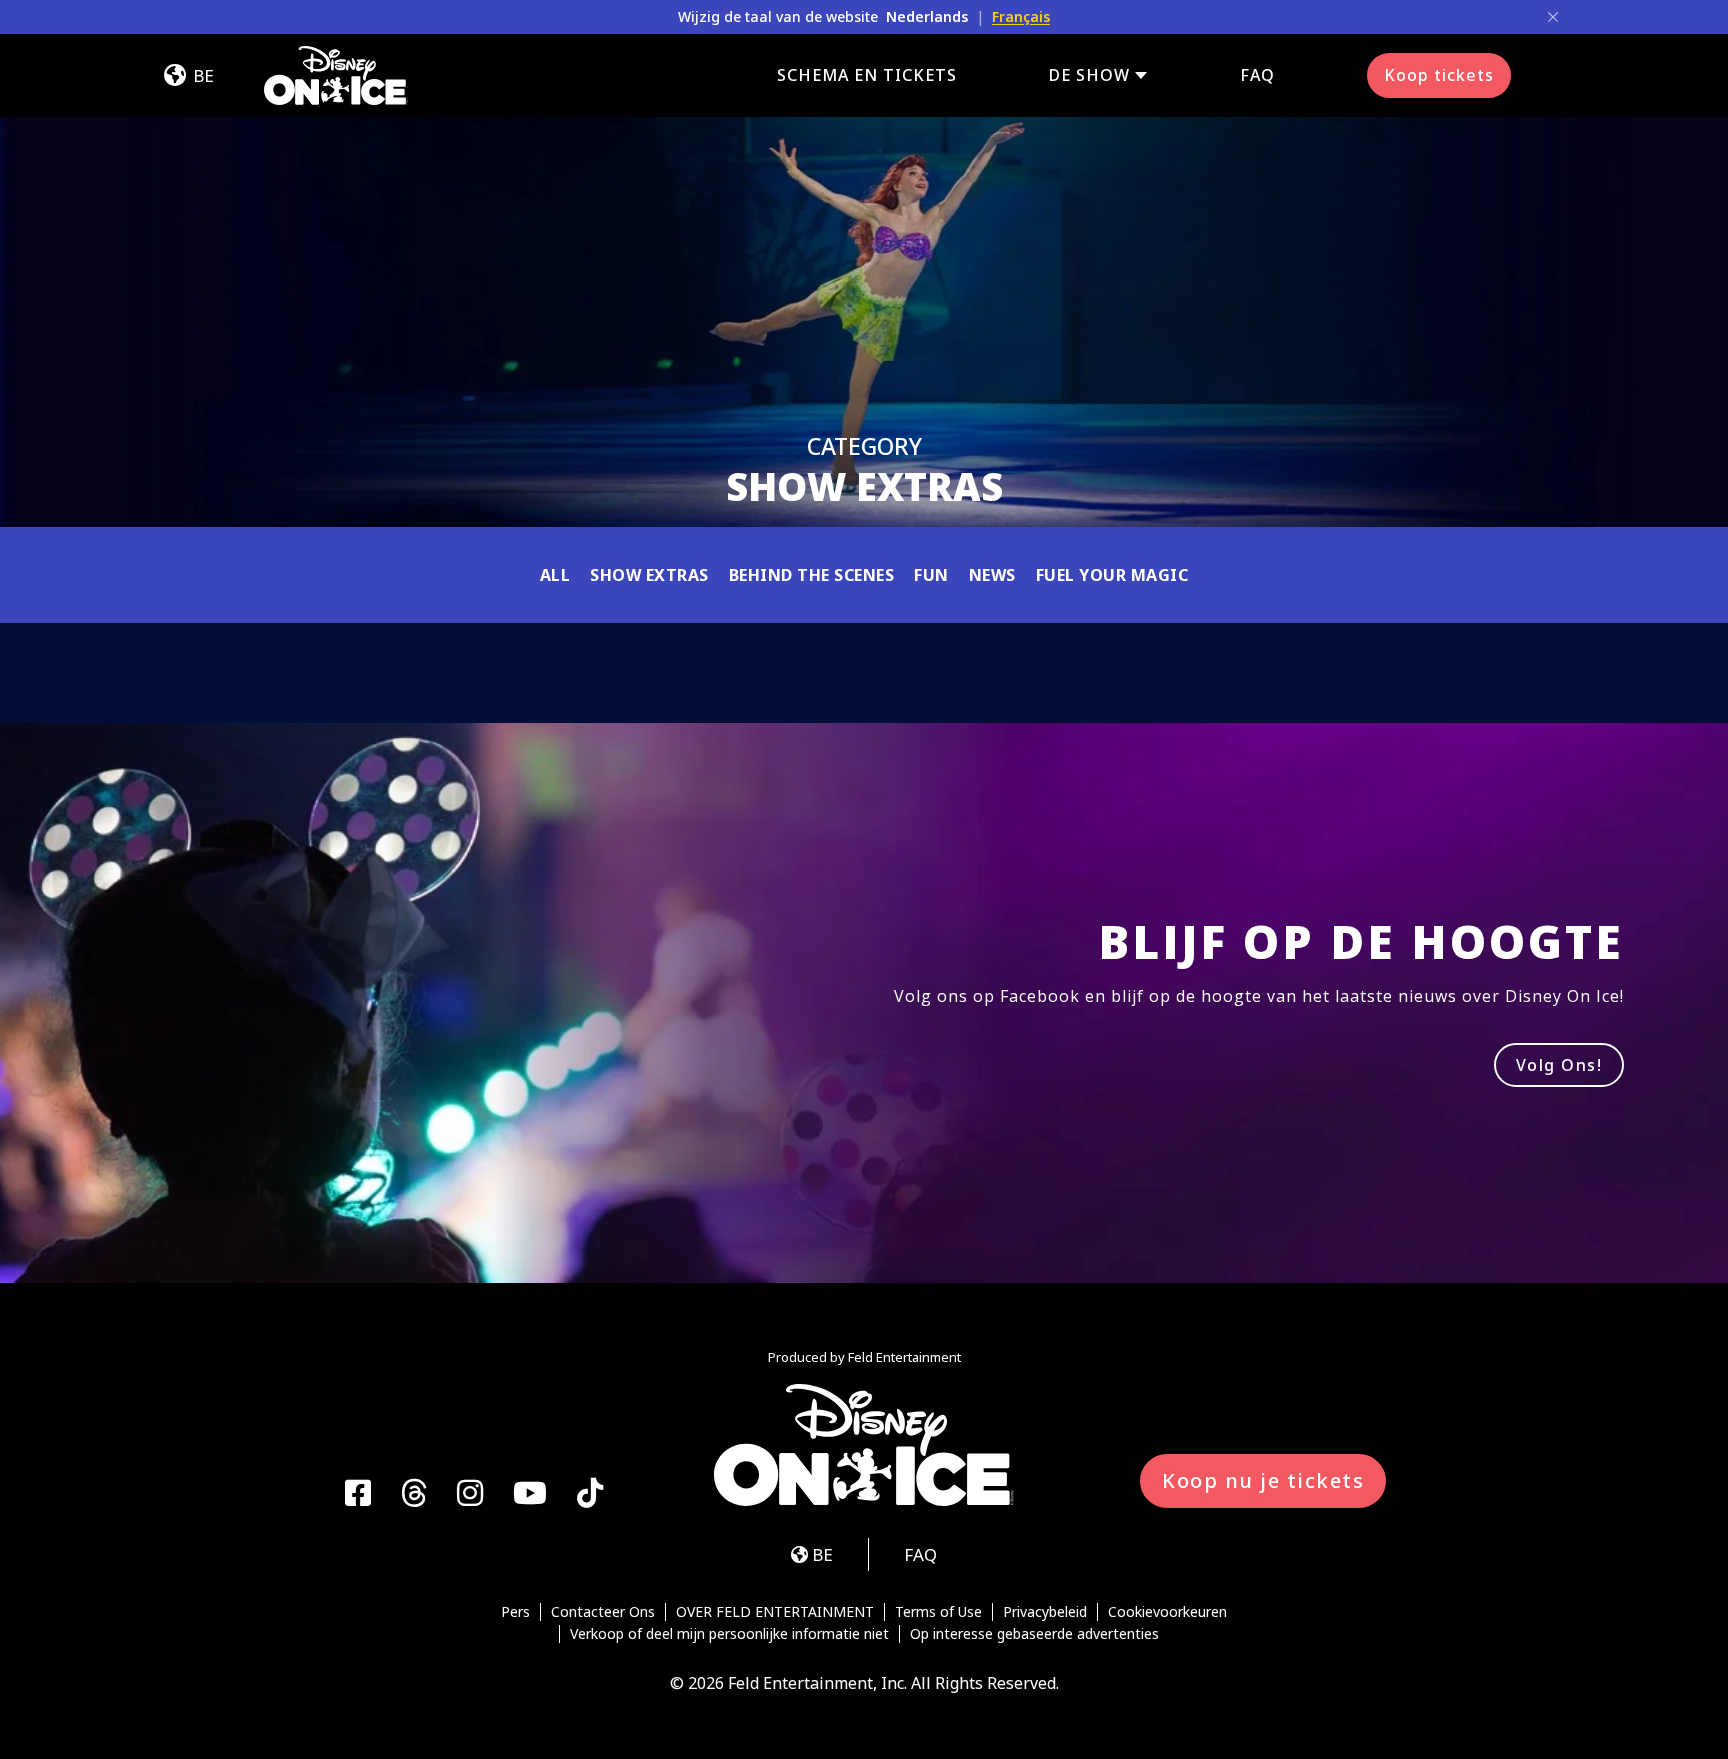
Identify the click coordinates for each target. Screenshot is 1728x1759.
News (992, 575)
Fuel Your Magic (1112, 575)
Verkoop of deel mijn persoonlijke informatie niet (729, 1634)
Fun (931, 575)
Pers (515, 1612)
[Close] (1553, 17)
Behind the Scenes (812, 575)
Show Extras (649, 575)
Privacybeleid (1045, 1612)
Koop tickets (1439, 75)
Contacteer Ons (603, 1612)
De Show (1089, 75)
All (555, 575)
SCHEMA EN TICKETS (867, 75)
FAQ (1257, 75)
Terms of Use (938, 1612)
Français (1021, 16)
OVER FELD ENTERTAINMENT (775, 1612)
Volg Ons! (1559, 1065)
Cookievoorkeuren (1167, 1612)
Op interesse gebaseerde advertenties (1034, 1634)
